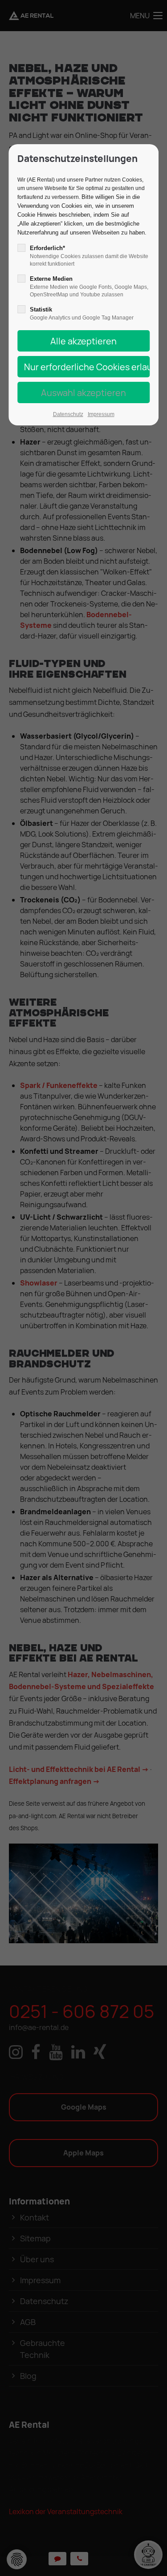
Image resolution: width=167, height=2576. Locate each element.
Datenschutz (68, 414)
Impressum (101, 414)
